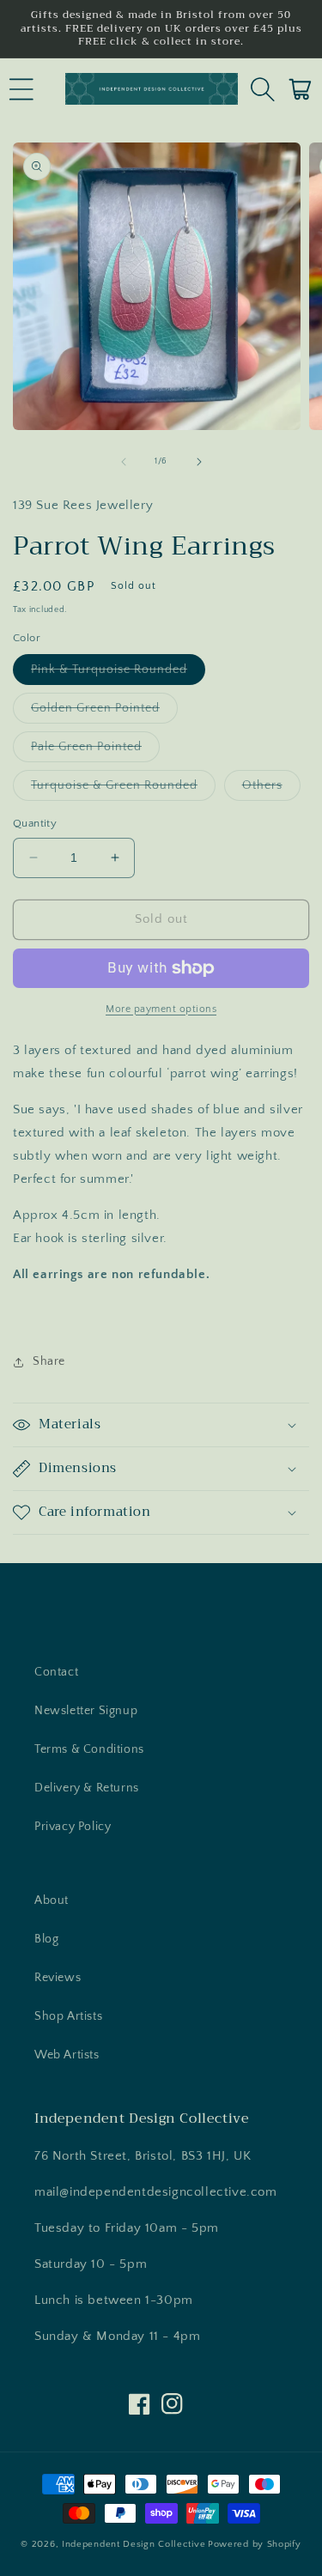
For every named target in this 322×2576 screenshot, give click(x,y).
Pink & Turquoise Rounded (118, 673)
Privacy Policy (73, 1827)
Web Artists (67, 2055)
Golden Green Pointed (104, 712)
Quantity (35, 823)
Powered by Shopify (255, 2544)
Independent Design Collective (134, 2544)
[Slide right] (199, 462)
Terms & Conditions (89, 1749)
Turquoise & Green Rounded (123, 789)
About (52, 1900)
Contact (56, 1672)
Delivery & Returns (87, 1788)
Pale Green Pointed (95, 751)
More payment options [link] (161, 1009)
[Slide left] (124, 462)
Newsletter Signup (86, 1711)
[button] (21, 89)
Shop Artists (68, 2016)
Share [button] (49, 1361)
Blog (46, 1939)
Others (271, 789)
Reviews (58, 1978)
